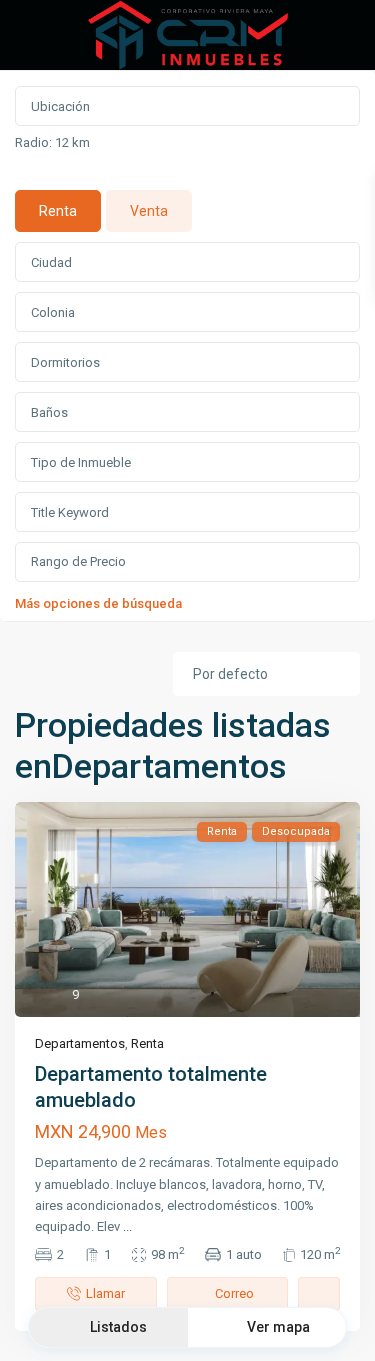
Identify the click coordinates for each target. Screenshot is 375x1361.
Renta (147, 1043)
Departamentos (80, 1043)
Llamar (105, 1293)
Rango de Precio (78, 561)
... (127, 1226)
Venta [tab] (149, 211)
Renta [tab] (58, 211)
